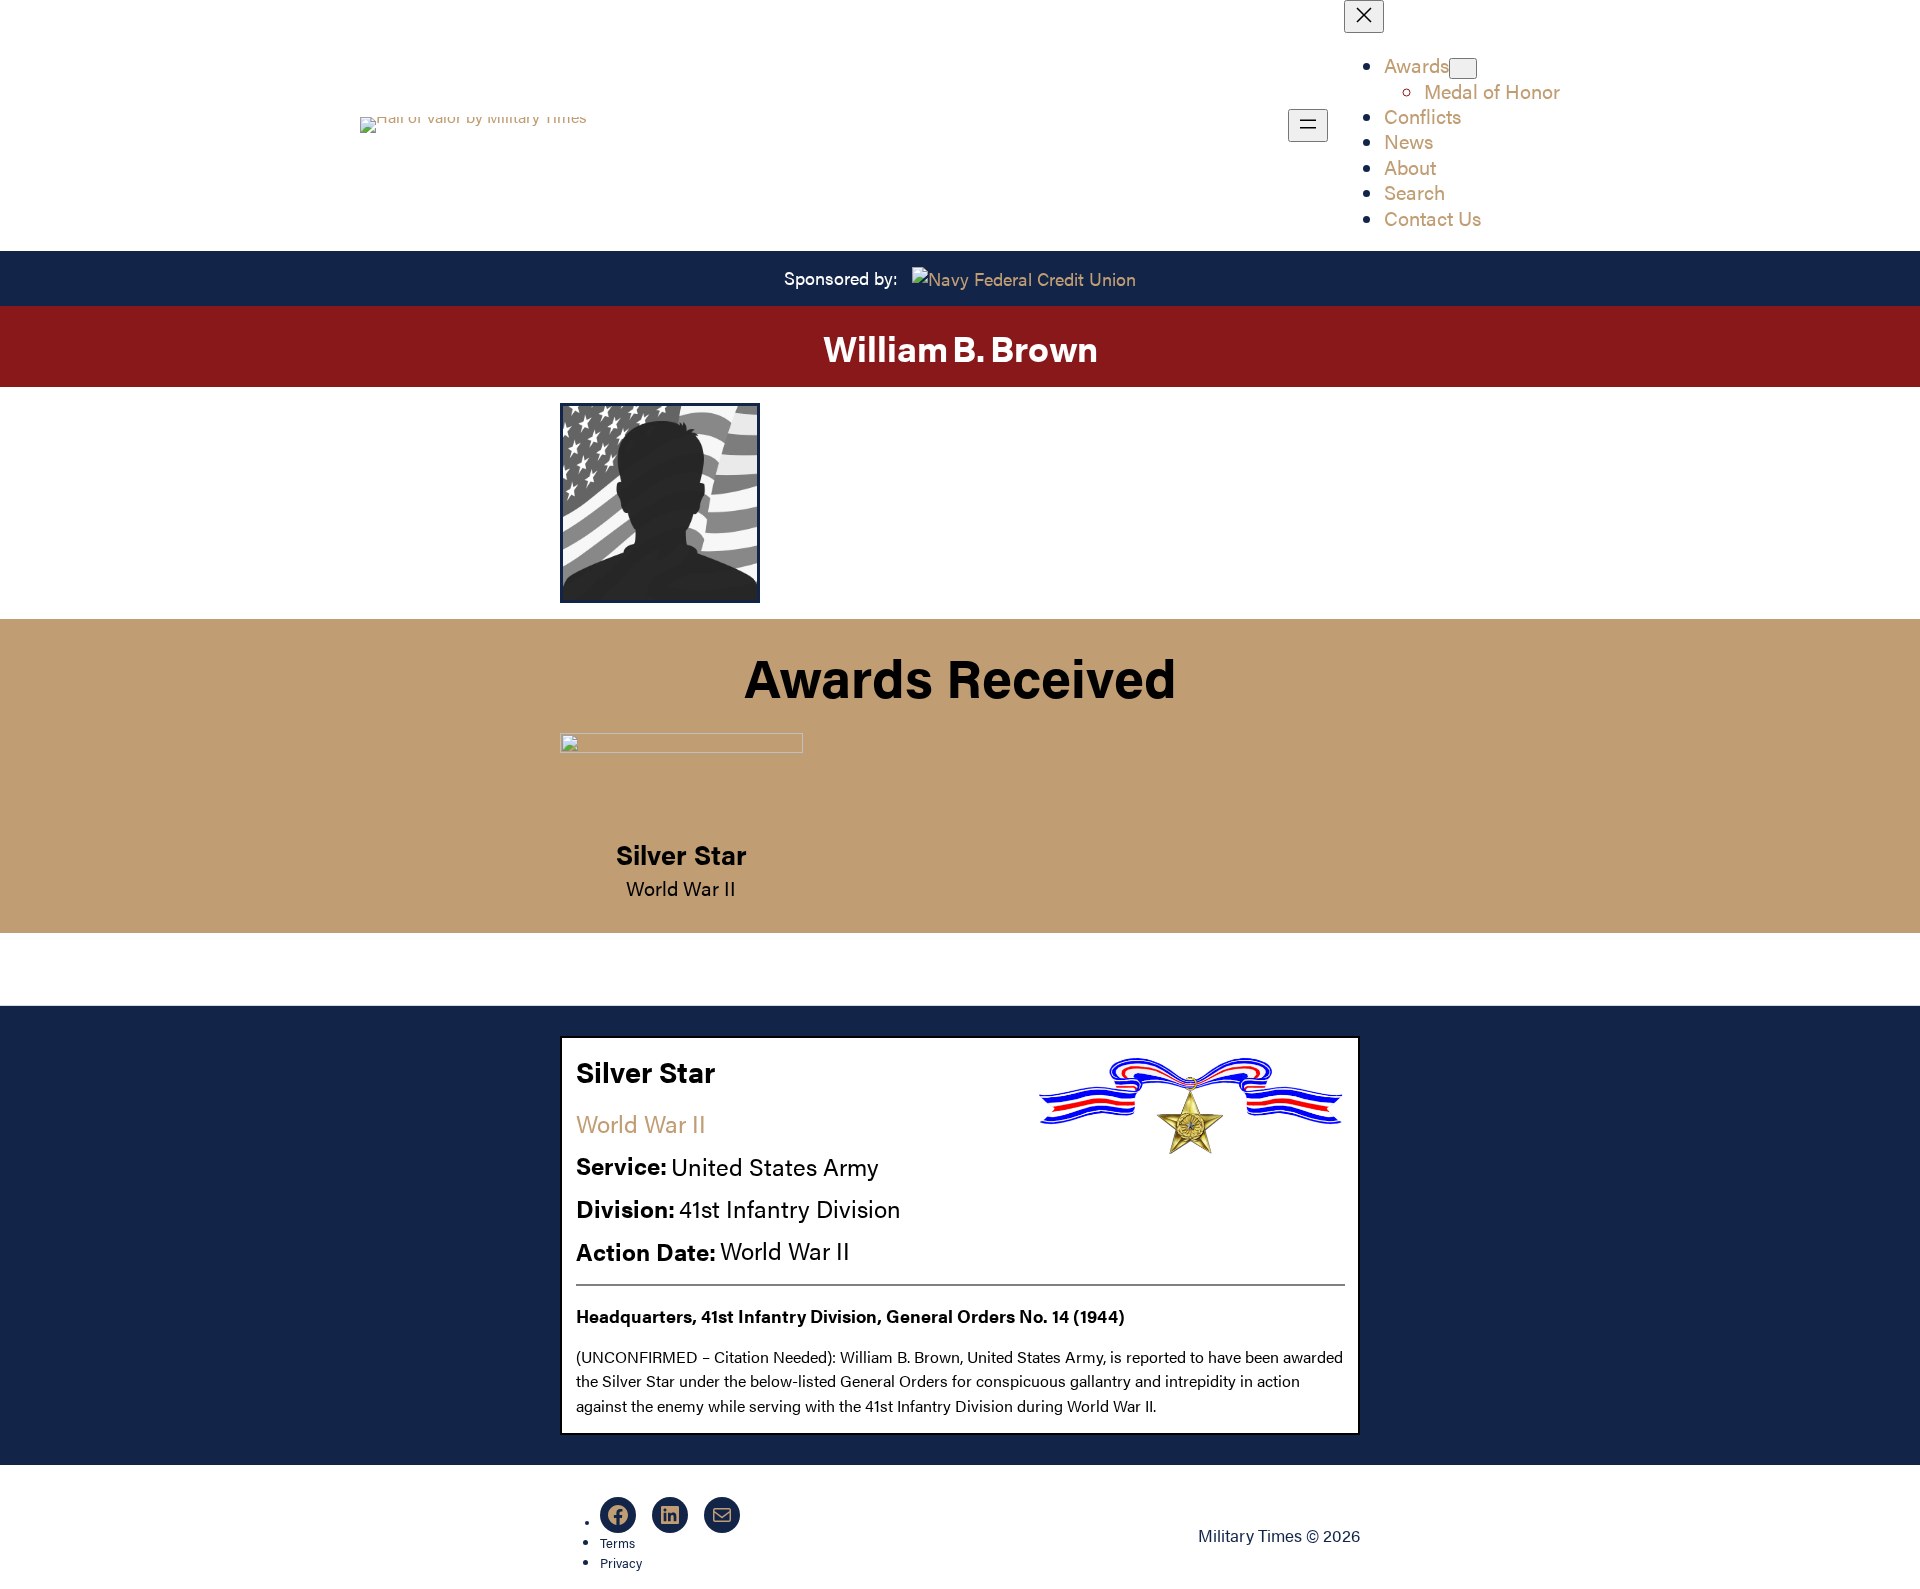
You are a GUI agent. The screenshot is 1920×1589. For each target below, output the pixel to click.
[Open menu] (1308, 125)
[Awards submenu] (1463, 68)
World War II (681, 888)
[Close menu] (1364, 16)
